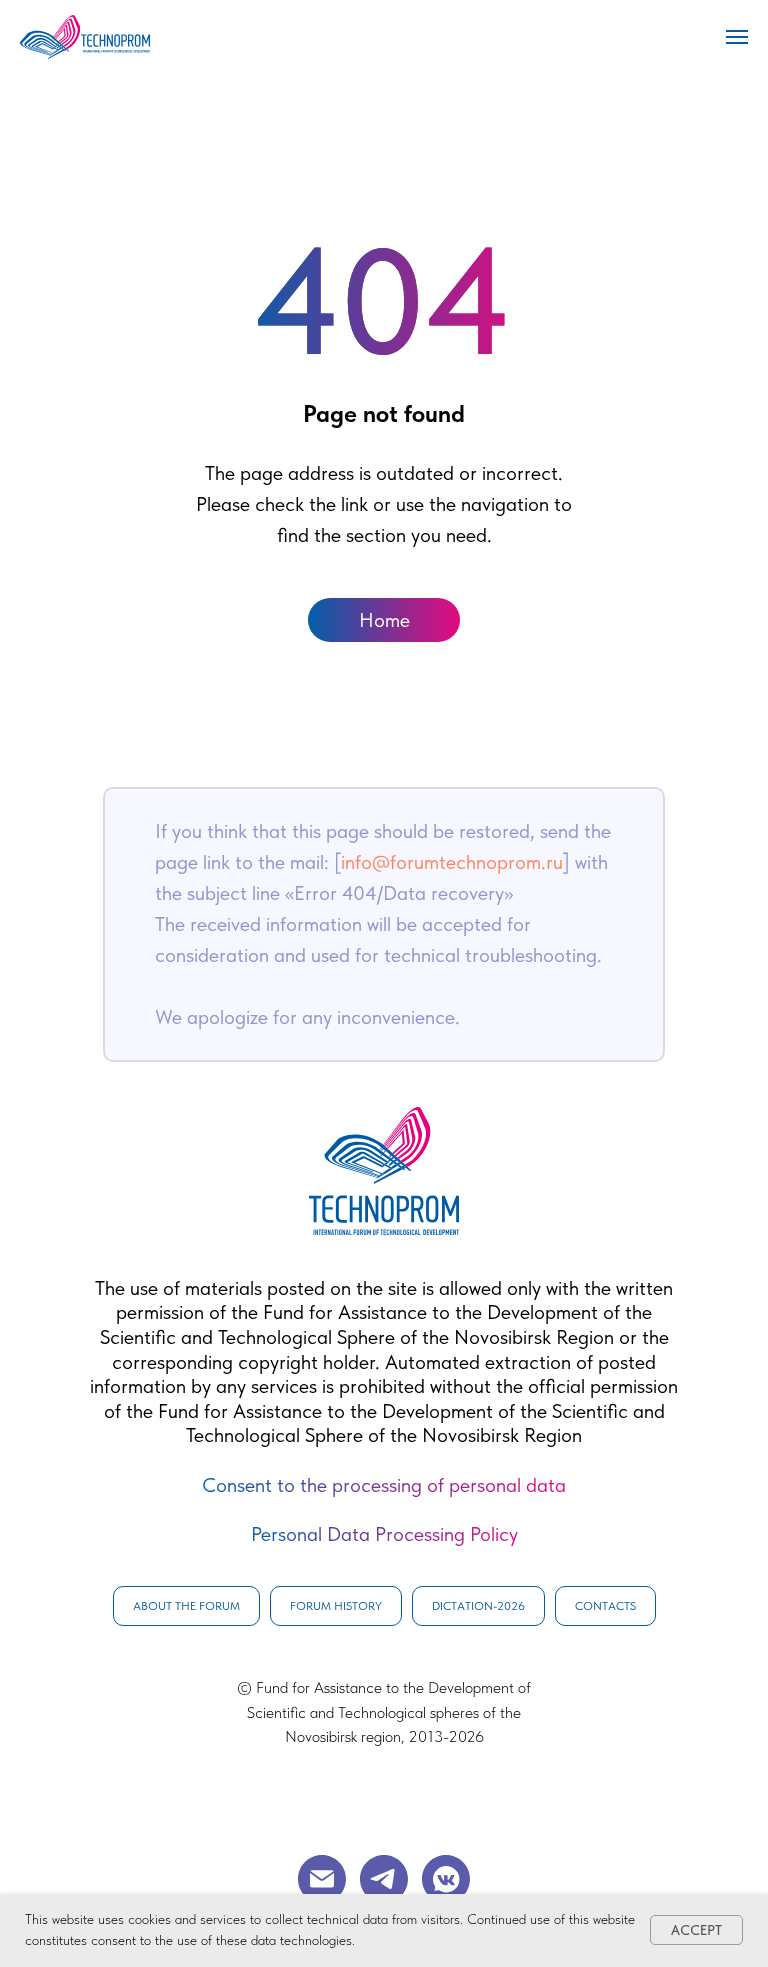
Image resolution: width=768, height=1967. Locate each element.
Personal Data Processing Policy (384, 1534)
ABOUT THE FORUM (186, 1606)
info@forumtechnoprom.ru (452, 862)
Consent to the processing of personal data (384, 1485)
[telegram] (384, 1879)
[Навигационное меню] (737, 37)
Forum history (336, 1606)
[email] (322, 1879)
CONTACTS (605, 1606)
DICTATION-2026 (478, 1606)
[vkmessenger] (446, 1879)
